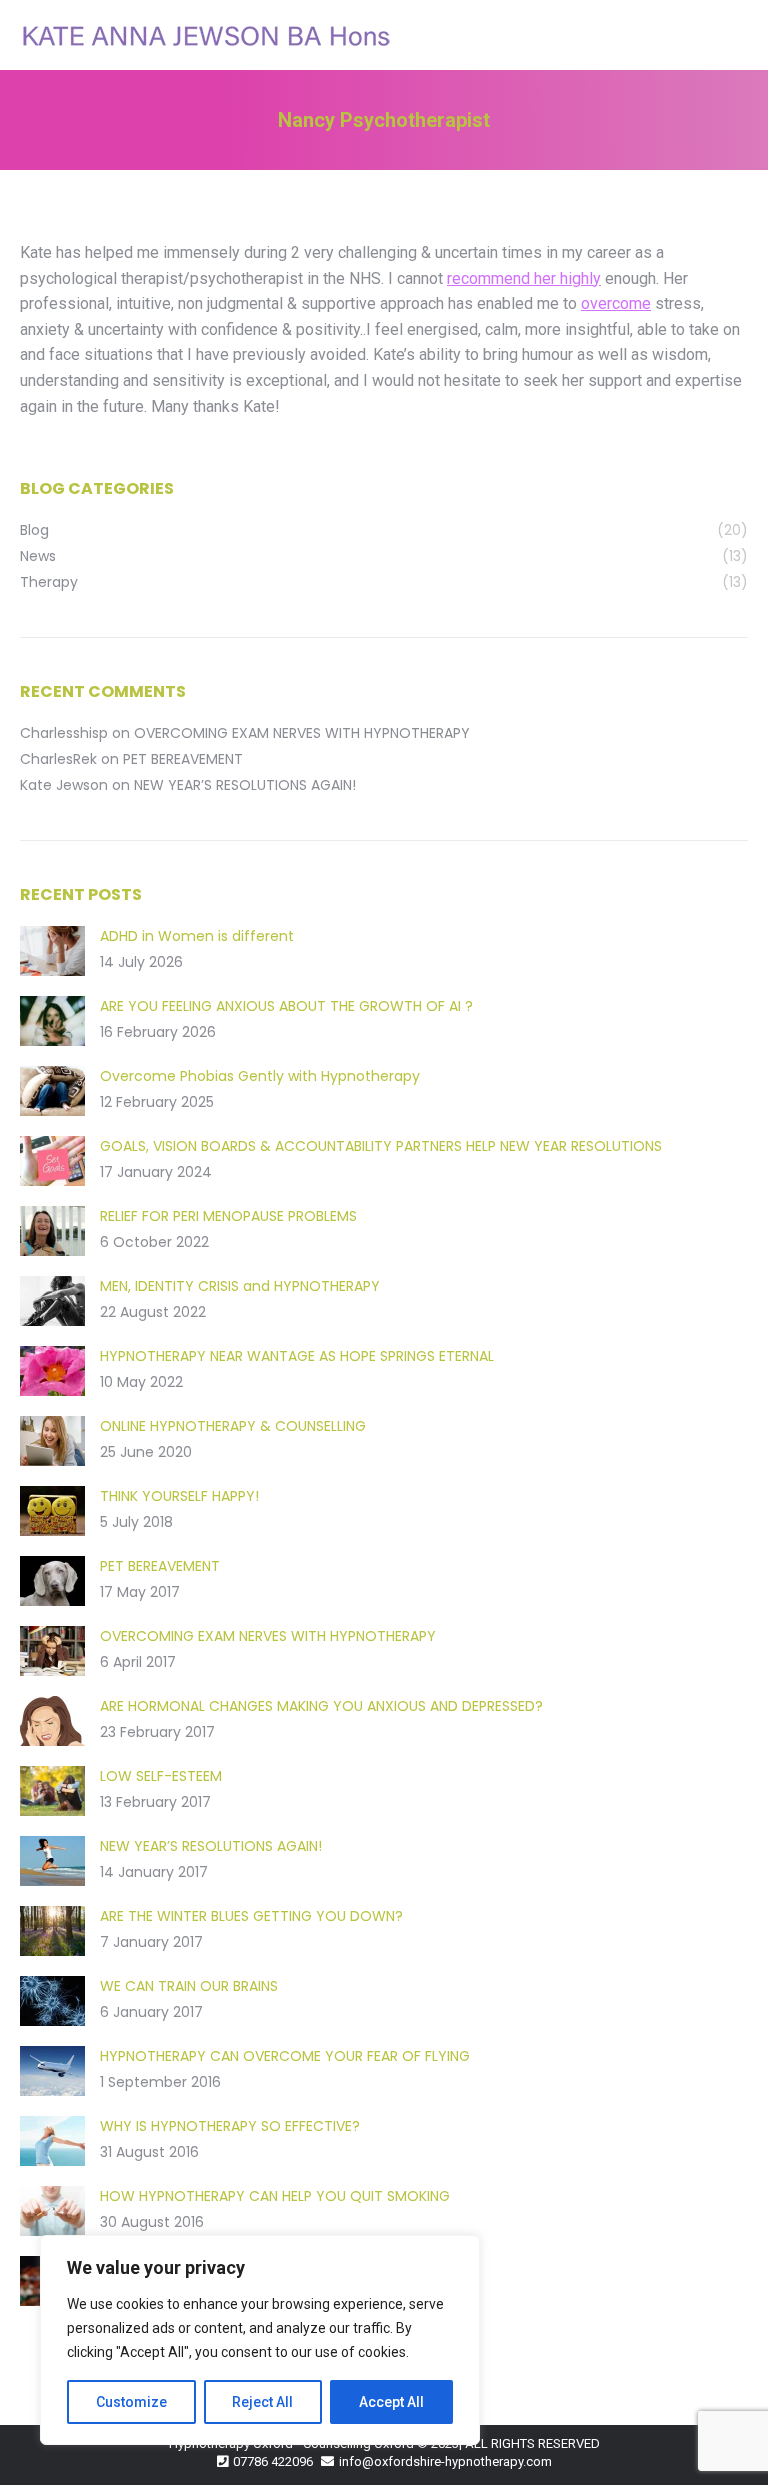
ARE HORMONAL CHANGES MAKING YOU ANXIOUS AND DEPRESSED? (321, 1706)
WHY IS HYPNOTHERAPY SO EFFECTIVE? (230, 2126)
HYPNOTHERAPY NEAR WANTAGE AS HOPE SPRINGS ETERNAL (297, 1356)
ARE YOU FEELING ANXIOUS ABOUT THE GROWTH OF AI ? (286, 1006)
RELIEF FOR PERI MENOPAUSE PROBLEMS (228, 1216)
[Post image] (52, 951)
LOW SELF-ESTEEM (161, 1776)
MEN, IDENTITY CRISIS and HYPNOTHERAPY (240, 1286)
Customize (131, 2402)
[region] (260, 2340)
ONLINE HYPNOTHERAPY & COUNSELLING (233, 1426)
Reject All (262, 2402)
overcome (616, 303)
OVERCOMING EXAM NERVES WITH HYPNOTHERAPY (302, 733)
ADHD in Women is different (197, 936)
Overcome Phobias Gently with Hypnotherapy (260, 1076)
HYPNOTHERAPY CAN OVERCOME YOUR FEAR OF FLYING (285, 2056)
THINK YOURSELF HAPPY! (179, 1496)
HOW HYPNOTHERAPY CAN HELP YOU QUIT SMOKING (275, 2196)
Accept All (391, 2402)
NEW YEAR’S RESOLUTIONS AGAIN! (245, 785)
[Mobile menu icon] (736, 35)
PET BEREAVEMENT (183, 759)
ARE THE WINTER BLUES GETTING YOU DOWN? (251, 1916)
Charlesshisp (64, 733)
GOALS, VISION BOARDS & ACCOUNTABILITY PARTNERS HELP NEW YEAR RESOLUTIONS (381, 1146)
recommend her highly (524, 278)
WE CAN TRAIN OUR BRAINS (189, 1986)
